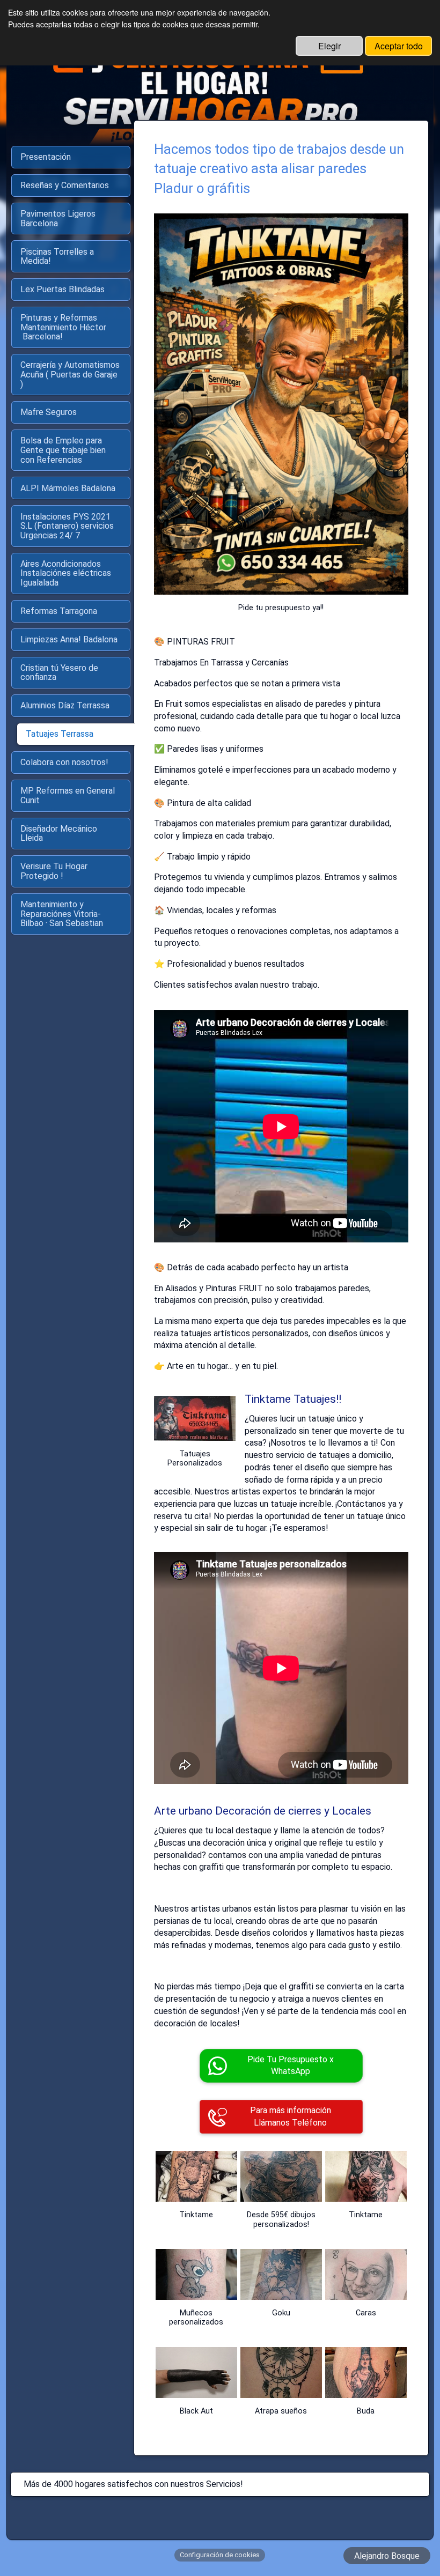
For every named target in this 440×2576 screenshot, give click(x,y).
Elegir (329, 46)
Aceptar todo (399, 46)
